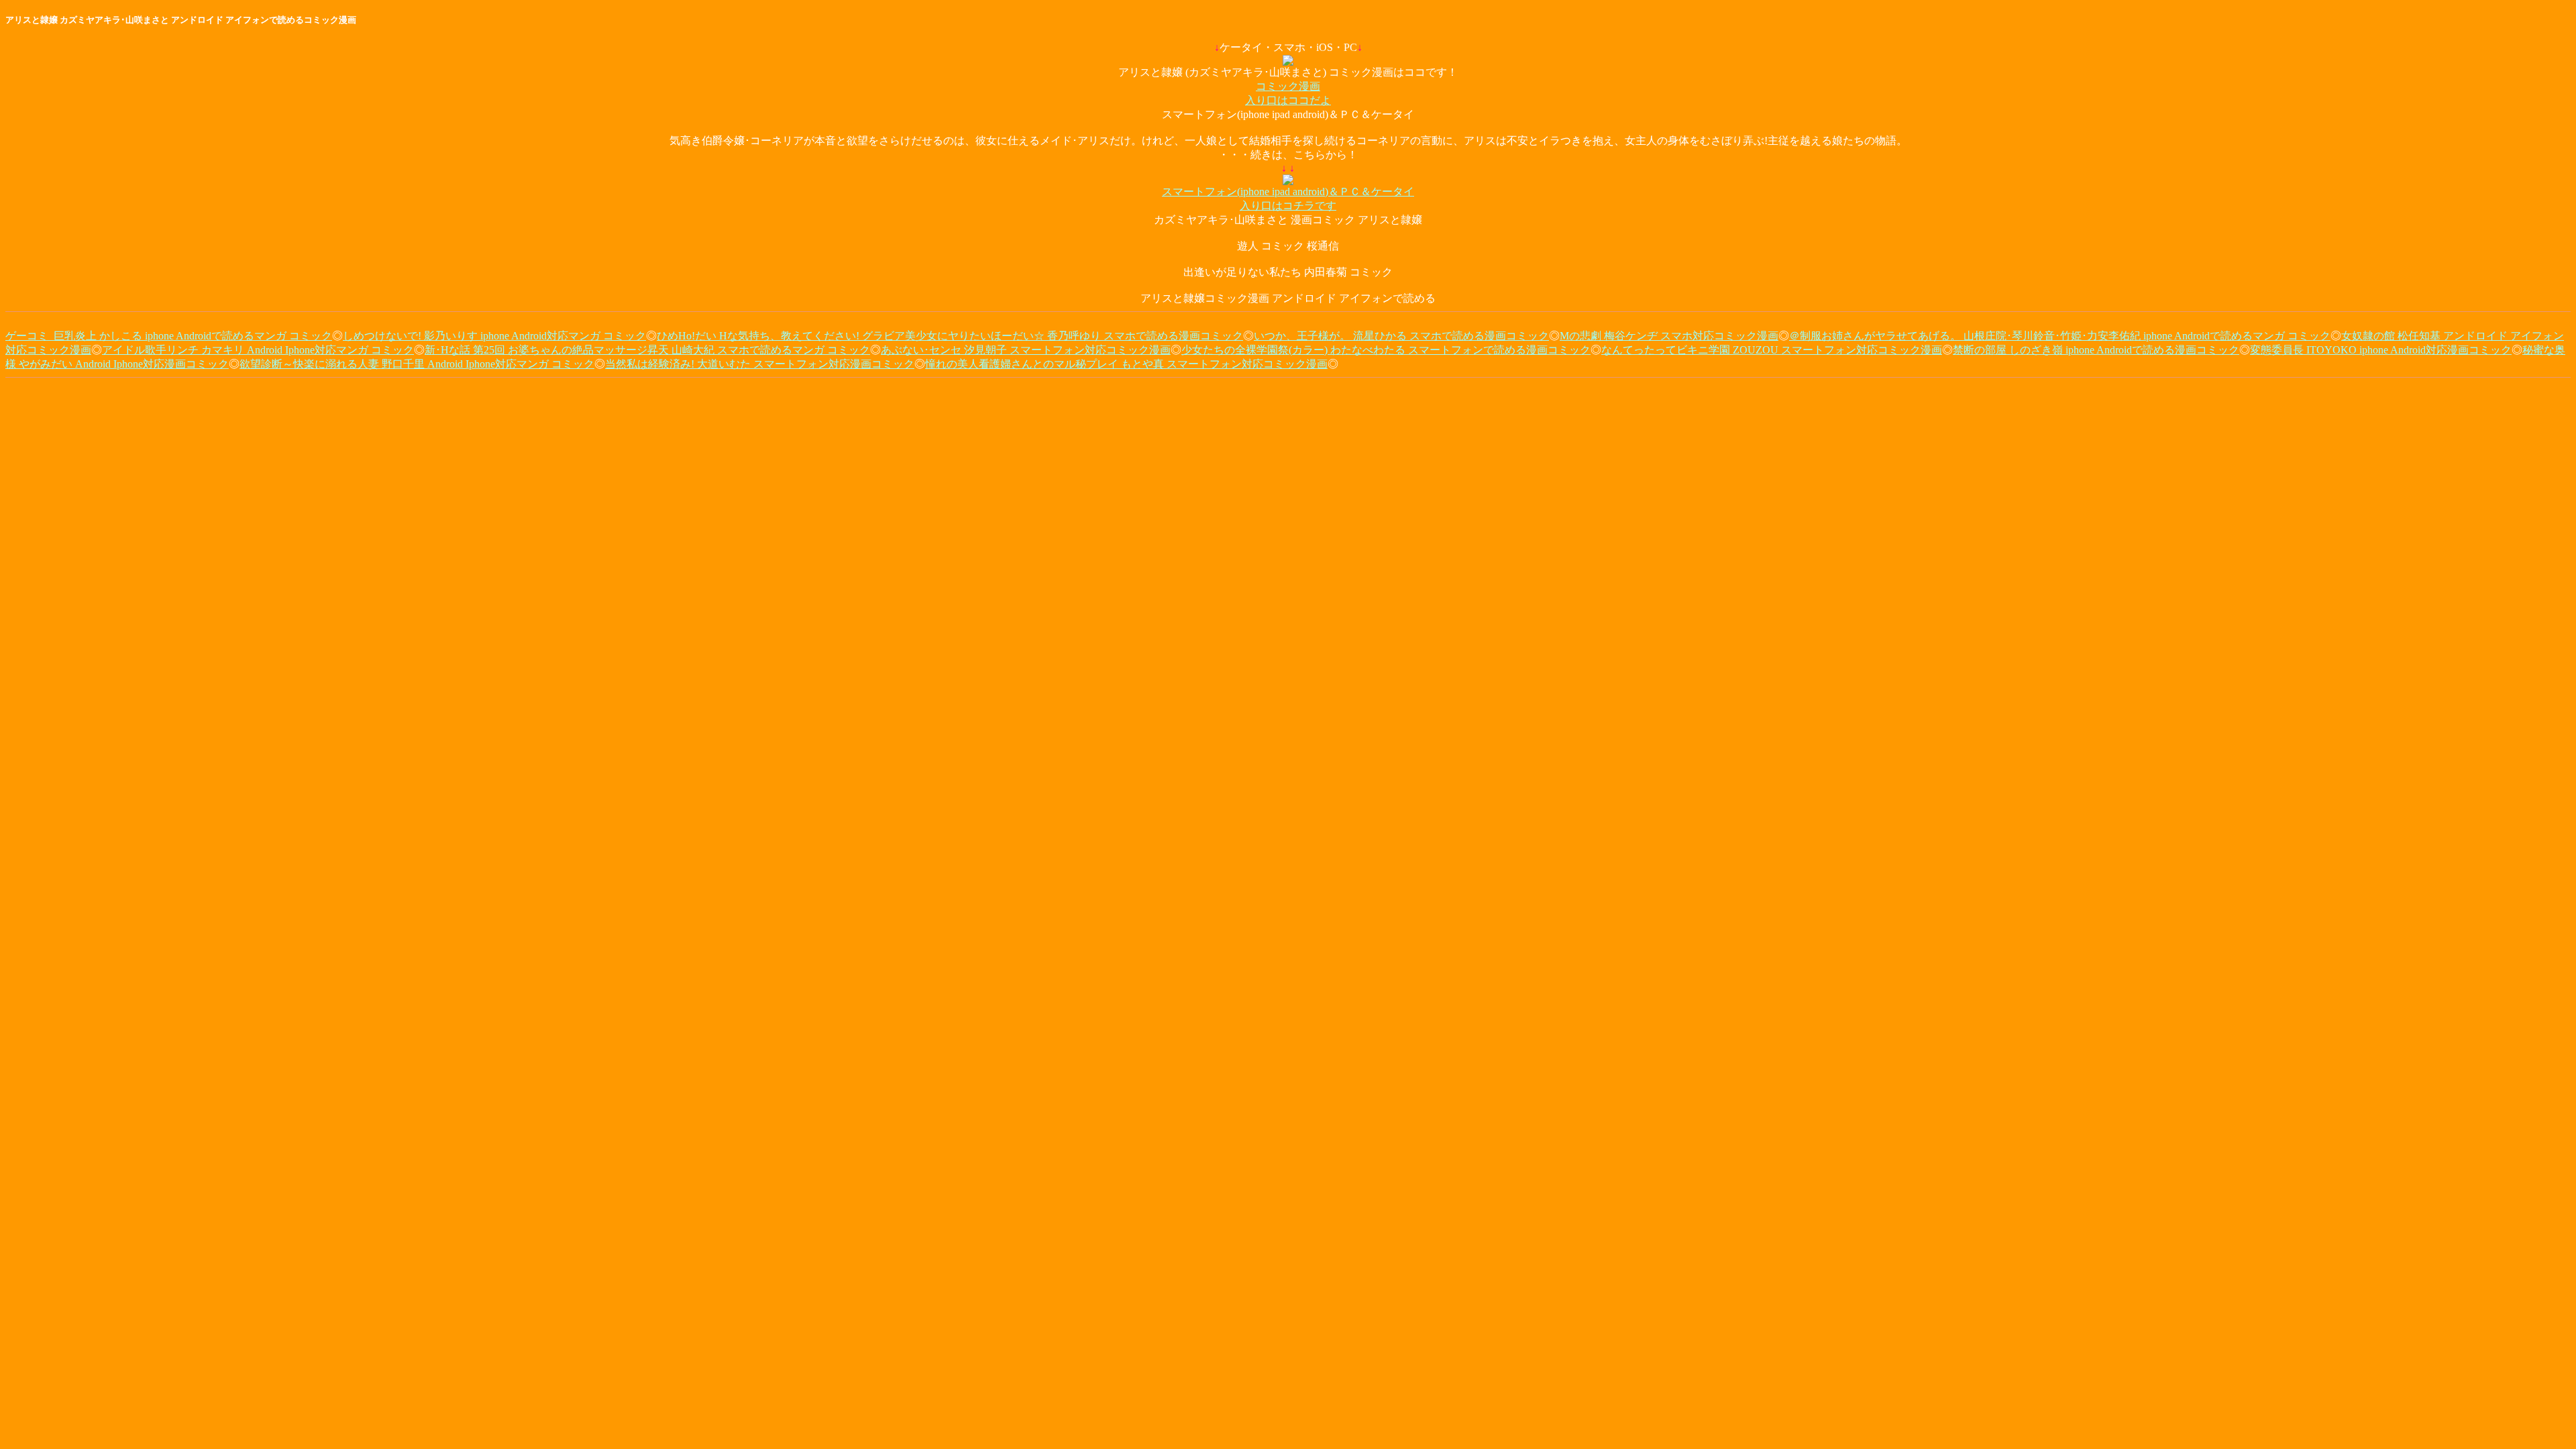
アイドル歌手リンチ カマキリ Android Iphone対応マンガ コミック (258, 350)
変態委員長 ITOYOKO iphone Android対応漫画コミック (2381, 350)
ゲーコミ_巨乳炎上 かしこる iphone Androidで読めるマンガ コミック (169, 336)
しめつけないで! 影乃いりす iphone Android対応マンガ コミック (494, 336)
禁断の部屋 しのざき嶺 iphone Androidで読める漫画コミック (2096, 350)
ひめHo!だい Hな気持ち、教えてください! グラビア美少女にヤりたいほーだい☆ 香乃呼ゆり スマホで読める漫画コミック (950, 336)
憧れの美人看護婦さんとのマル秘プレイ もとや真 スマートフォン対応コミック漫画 (1126, 364)
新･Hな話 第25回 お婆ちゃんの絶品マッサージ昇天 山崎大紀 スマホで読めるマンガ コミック (647, 350)
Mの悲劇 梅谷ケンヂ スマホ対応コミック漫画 (1669, 336)
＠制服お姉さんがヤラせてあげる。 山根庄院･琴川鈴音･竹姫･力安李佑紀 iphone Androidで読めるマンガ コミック (2060, 336)
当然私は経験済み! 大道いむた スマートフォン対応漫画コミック (760, 364)
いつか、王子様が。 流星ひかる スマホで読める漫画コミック (1401, 336)
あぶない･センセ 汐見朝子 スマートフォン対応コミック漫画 (1026, 350)
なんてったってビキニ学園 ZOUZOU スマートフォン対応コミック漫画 (1772, 350)
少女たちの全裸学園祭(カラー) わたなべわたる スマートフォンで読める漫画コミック (1386, 350)
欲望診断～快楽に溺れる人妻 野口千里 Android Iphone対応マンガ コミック (417, 364)
